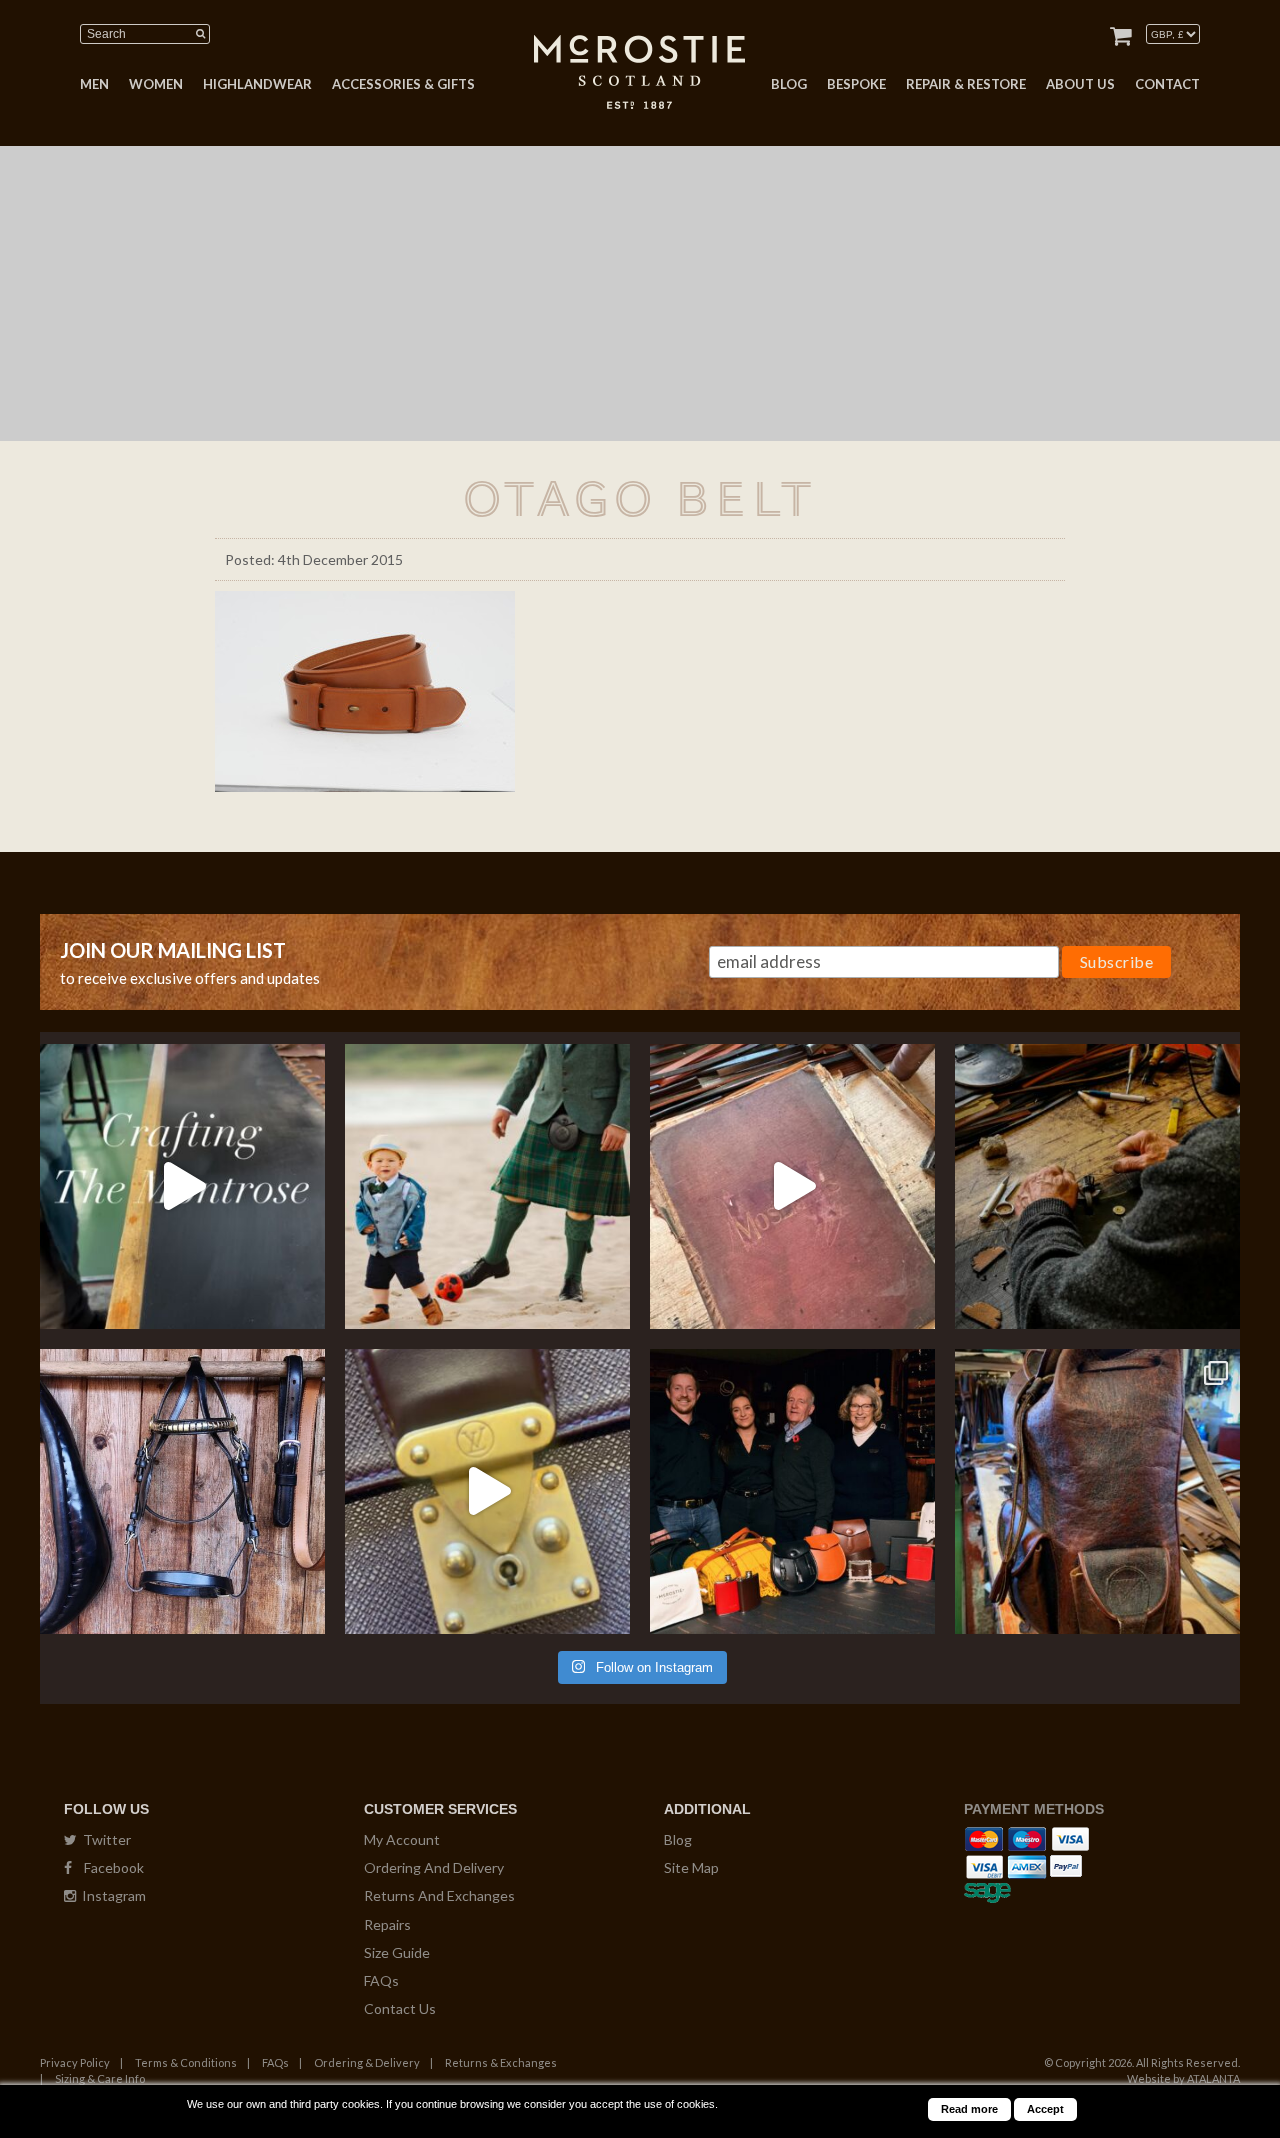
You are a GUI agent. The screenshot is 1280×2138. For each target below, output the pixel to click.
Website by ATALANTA (1183, 2078)
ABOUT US (1080, 84)
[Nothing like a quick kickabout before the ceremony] (487, 1186)
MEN (94, 84)
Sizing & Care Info (100, 2078)
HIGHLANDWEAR (257, 84)
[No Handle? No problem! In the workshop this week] (487, 1491)
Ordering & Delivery (367, 2062)
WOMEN (156, 84)
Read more (969, 2109)
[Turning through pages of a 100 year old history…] (792, 1186)
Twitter (104, 1839)
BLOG (789, 84)
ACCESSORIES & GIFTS (403, 84)
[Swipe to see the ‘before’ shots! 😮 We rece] (1097, 1491)
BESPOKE (856, 84)
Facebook (108, 1867)
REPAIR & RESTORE (966, 84)
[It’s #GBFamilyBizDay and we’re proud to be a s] (792, 1491)
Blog (678, 1839)
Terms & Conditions (186, 2062)
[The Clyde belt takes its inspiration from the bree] (182, 1491)
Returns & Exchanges (501, 2062)
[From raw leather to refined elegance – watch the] (182, 1186)
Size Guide (397, 1952)
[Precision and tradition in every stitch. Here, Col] (1097, 1186)
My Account (402, 1839)
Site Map (691, 1867)
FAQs (381, 1980)
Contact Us (400, 2008)
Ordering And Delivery (434, 1867)
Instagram (111, 1895)
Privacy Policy (75, 2062)
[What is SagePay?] (987, 1889)
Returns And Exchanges (439, 1895)
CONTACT (1167, 84)
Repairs (387, 1924)
